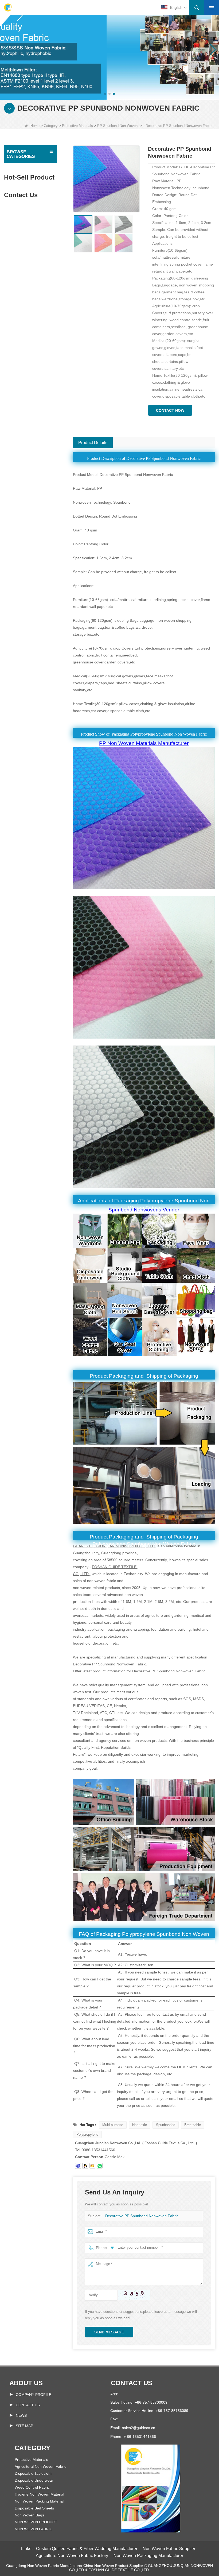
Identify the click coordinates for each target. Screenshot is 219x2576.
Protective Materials (77, 126)
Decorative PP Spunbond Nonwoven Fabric (142, 2216)
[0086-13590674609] (100, 2166)
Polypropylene (87, 2134)
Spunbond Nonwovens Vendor (144, 1210)
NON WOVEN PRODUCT (36, 2522)
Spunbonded (166, 2125)
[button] (105, 94)
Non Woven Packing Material (39, 2501)
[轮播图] (109, 49)
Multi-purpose (113, 2125)
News (21, 2415)
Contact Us (28, 2405)
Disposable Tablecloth (33, 2473)
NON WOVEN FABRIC (34, 2529)
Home (35, 126)
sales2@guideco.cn (139, 2428)
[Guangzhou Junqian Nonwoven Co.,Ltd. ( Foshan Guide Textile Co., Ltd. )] (8, 7)
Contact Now (170, 410)
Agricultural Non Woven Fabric (40, 2466)
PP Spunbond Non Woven (117, 126)
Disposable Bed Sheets (34, 2508)
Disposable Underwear (34, 2480)
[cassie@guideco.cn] (92, 2166)
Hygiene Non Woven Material (39, 2494)
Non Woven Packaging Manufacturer (148, 2556)
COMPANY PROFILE (34, 2395)
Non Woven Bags (29, 2515)
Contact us (132, 2383)
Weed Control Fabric (32, 2487)
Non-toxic (140, 2125)
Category (51, 126)
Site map (24, 2426)
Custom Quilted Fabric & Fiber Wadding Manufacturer (87, 2549)
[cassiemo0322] (78, 2166)
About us (26, 2383)
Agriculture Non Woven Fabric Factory (72, 2556)
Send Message (109, 2332)
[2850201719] (85, 2166)
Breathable (193, 2125)
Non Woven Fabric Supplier (169, 2549)
